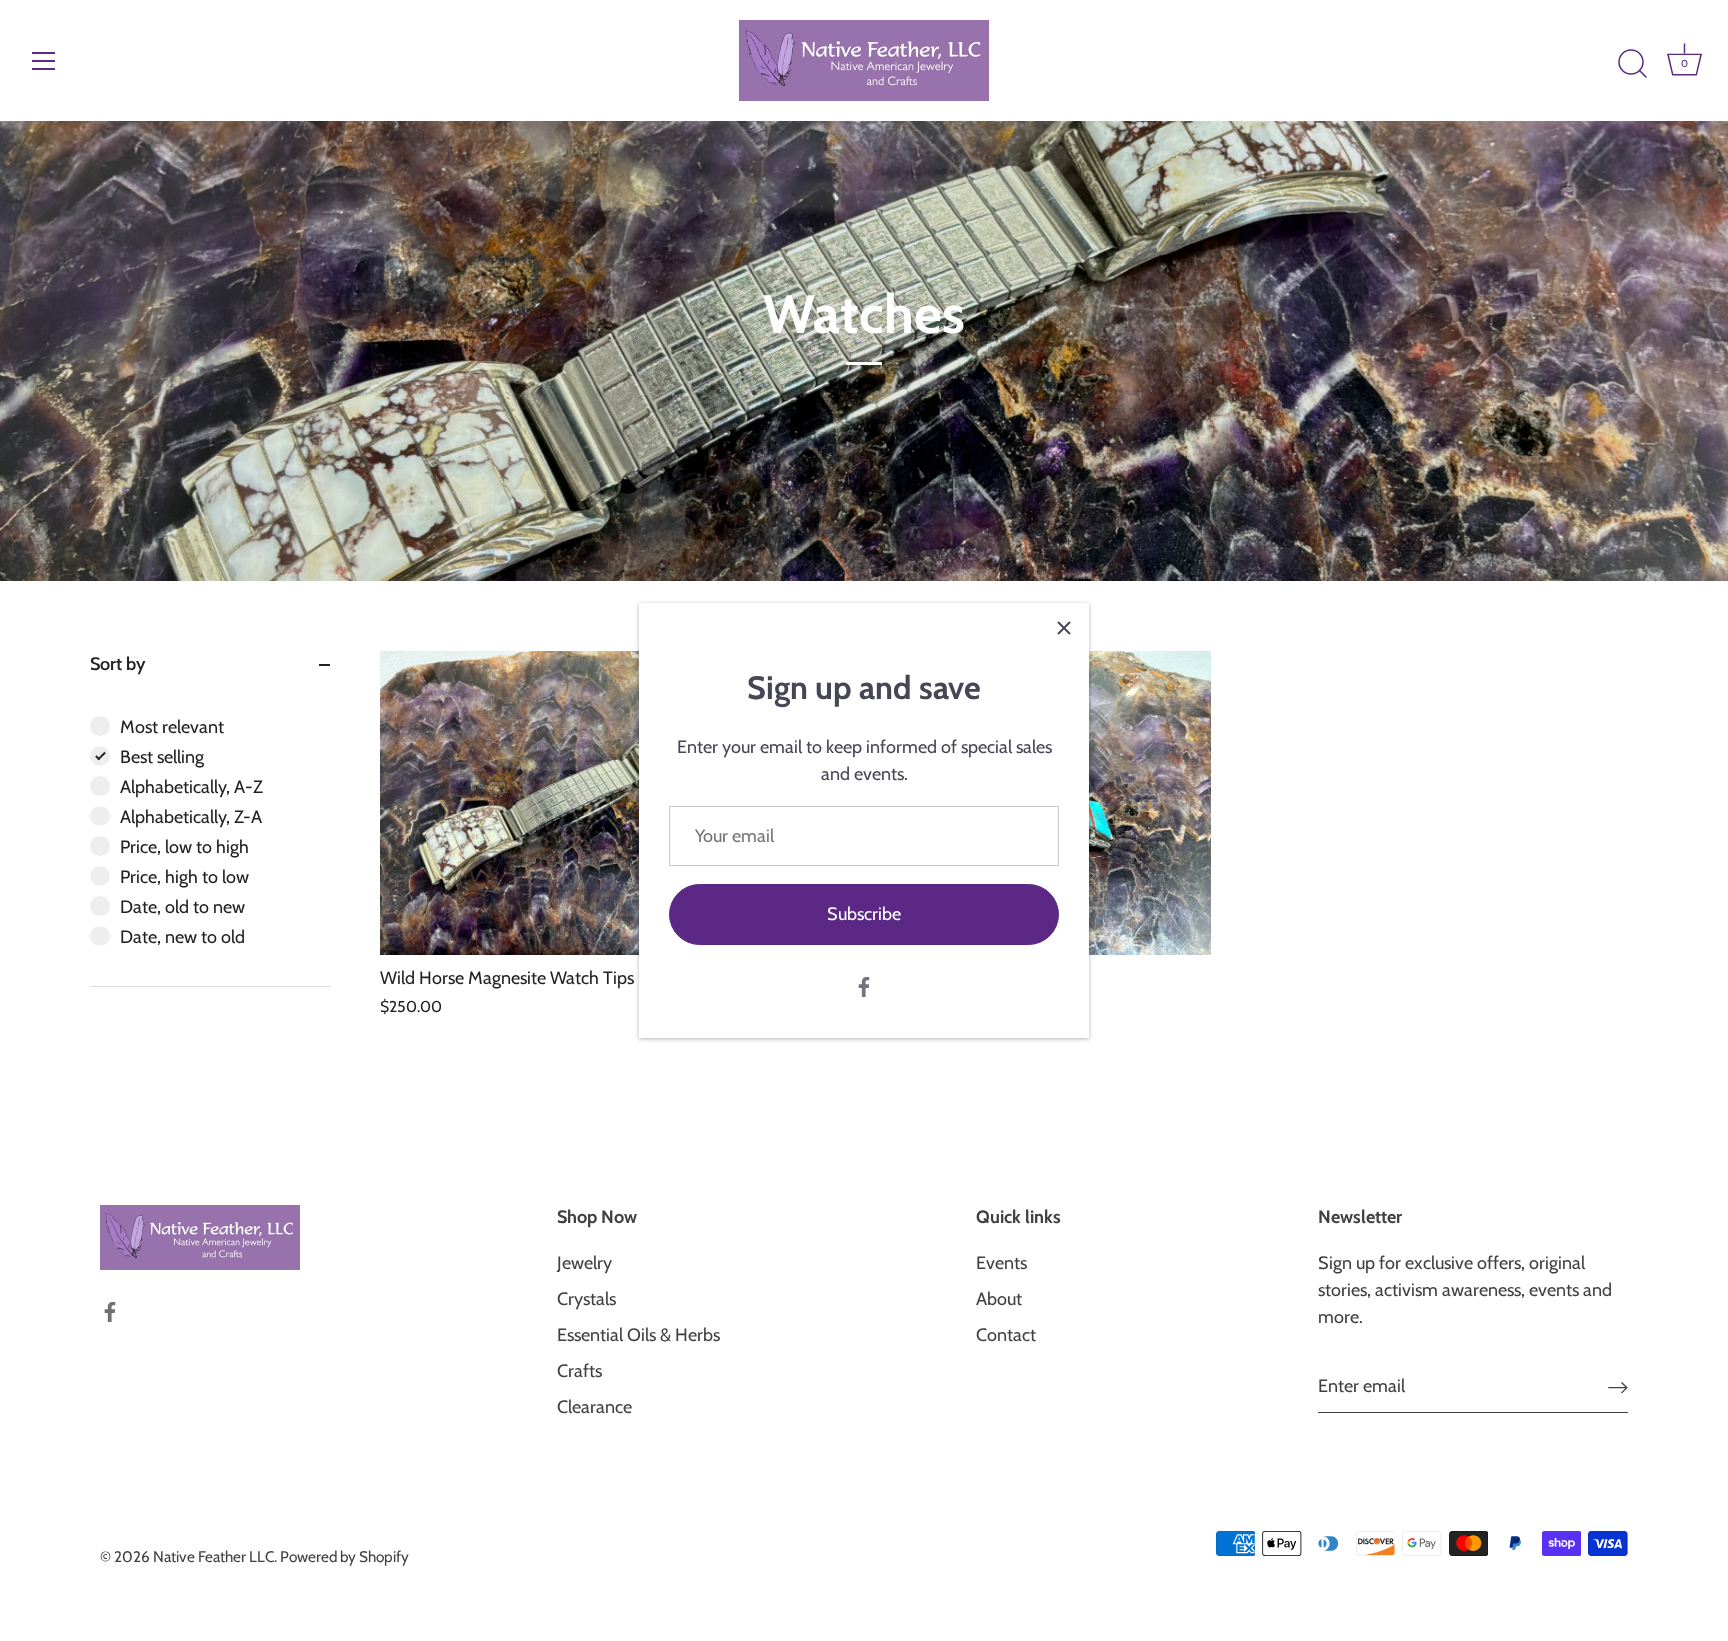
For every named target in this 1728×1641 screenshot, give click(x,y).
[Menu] (44, 61)
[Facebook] (864, 985)
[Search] (1632, 64)
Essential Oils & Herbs (638, 1335)
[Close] (1064, 628)
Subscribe (864, 914)
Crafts (579, 1371)
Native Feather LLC (213, 1556)
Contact (1006, 1335)
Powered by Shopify (344, 1556)
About (999, 1299)
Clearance (594, 1407)
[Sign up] (1618, 1386)
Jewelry (584, 1263)
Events (1001, 1263)
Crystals (586, 1299)
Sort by (117, 664)
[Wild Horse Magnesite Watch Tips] (583, 803)
